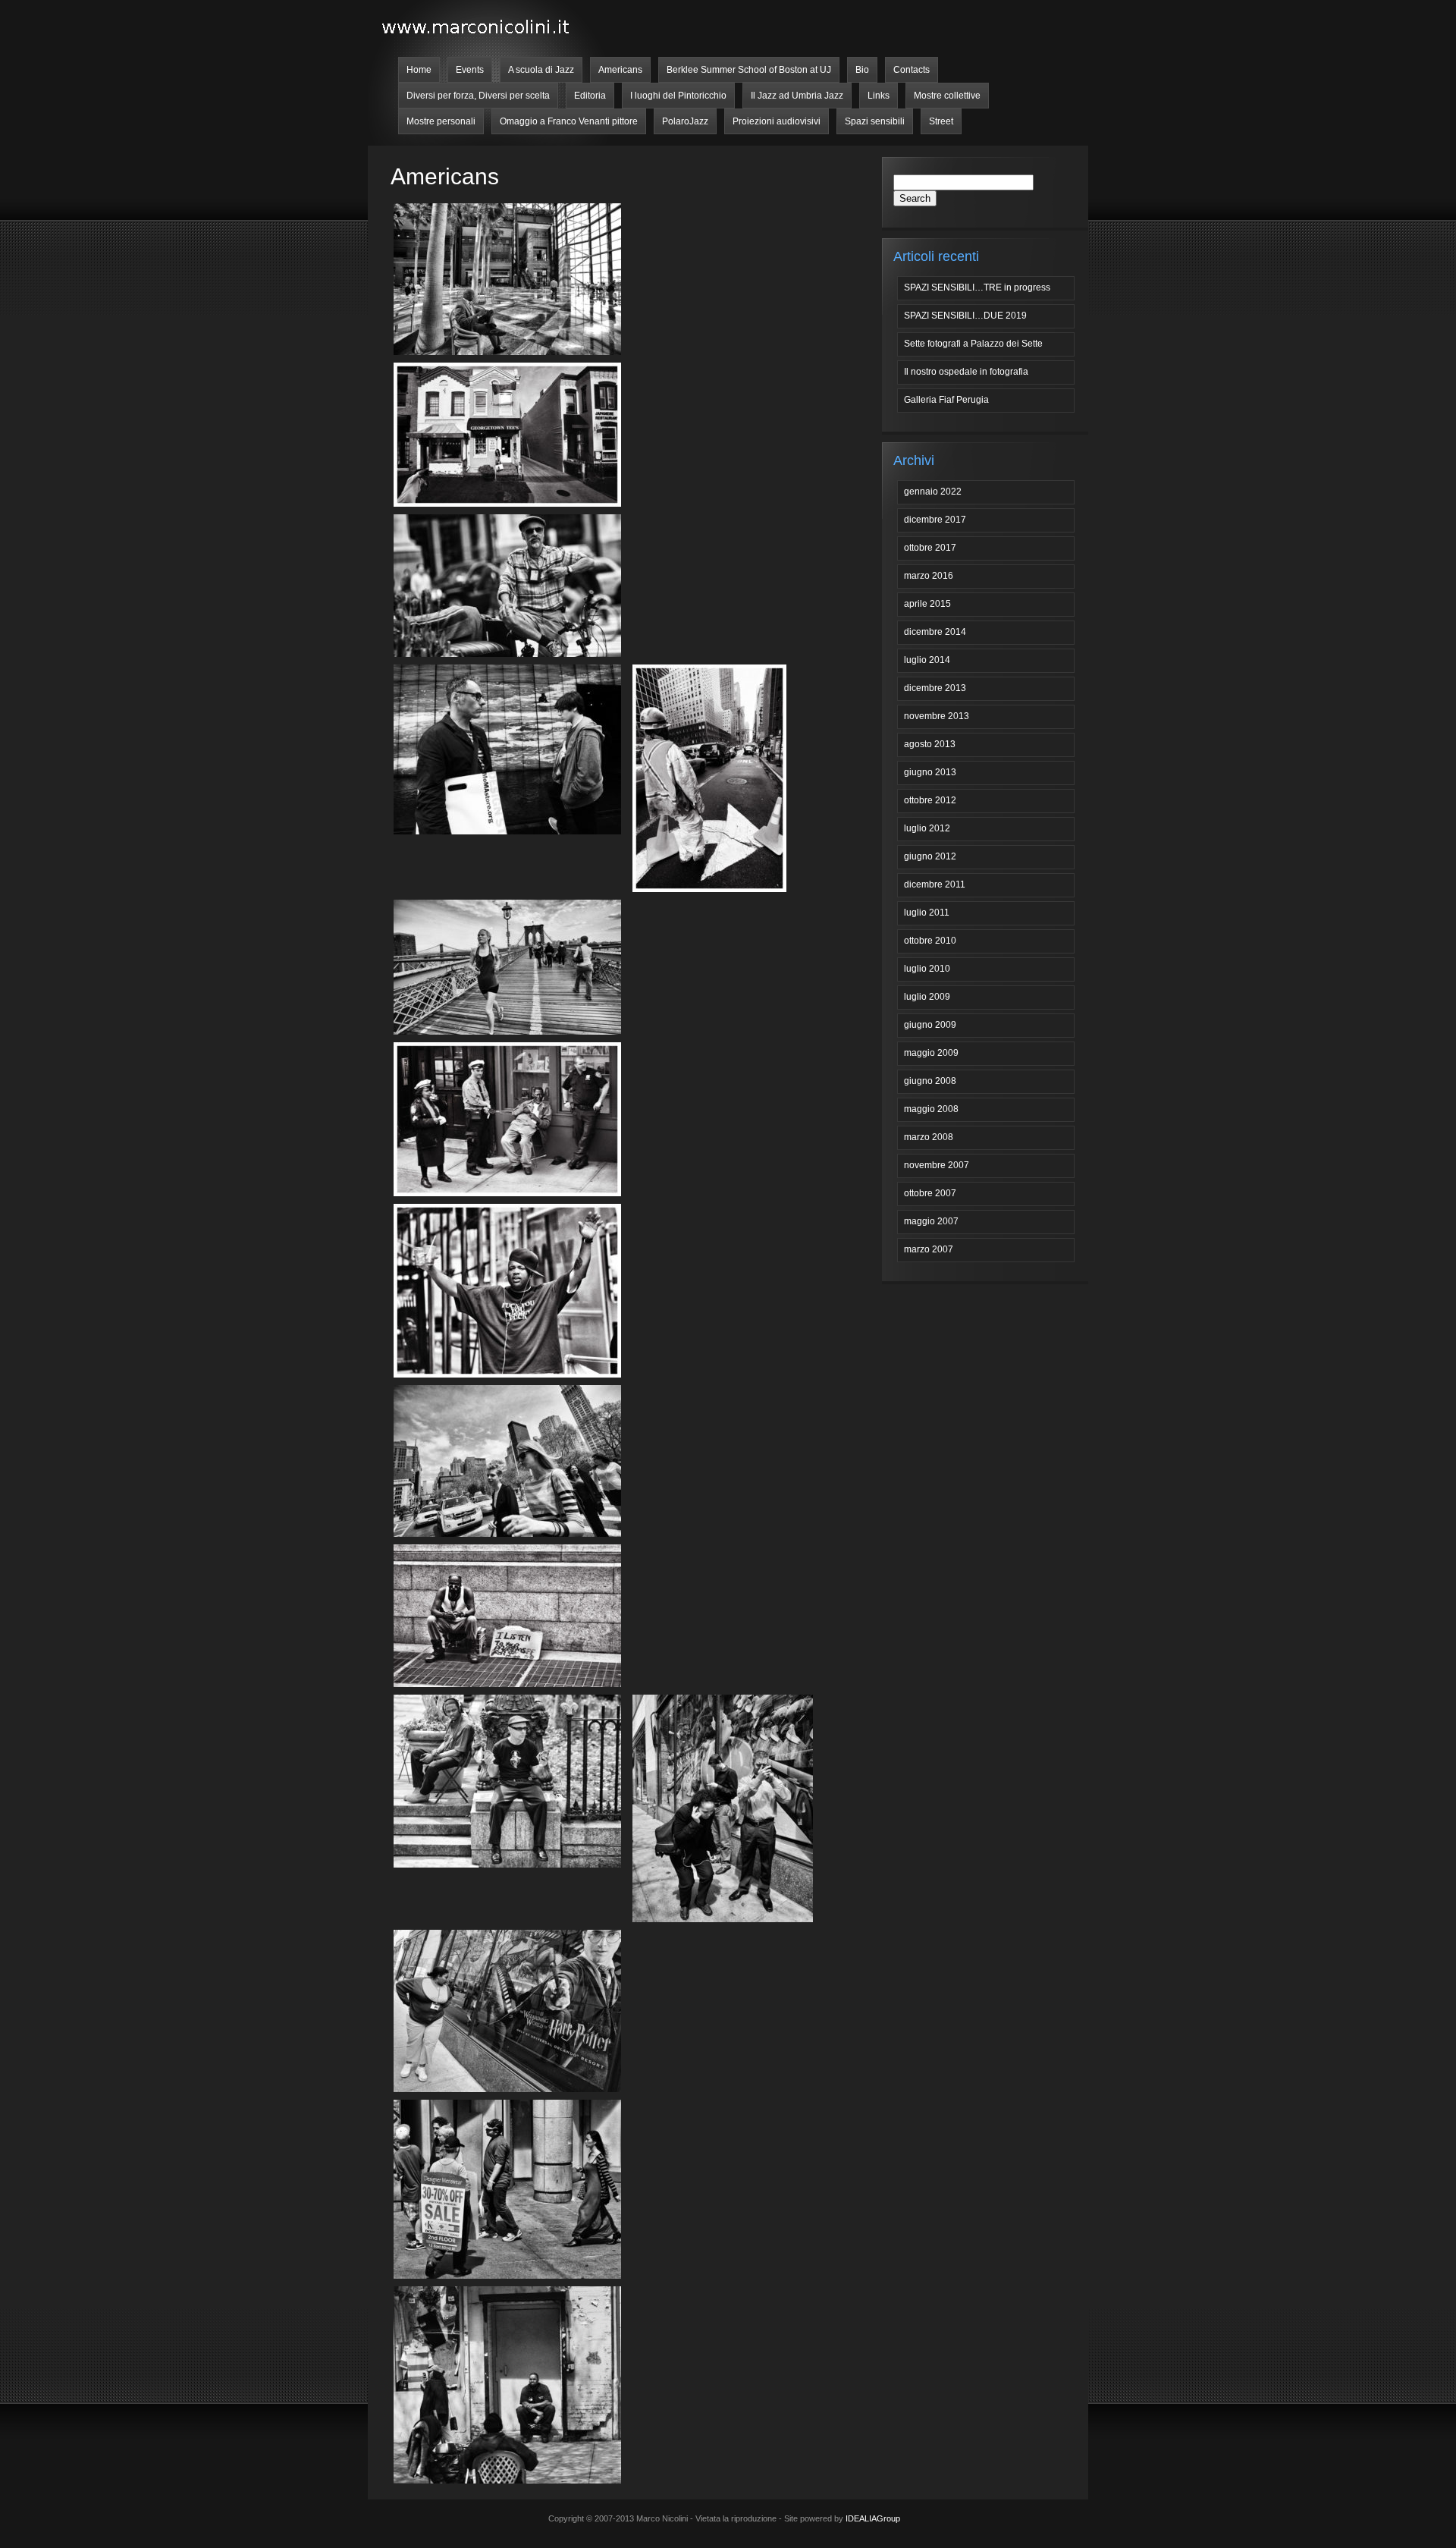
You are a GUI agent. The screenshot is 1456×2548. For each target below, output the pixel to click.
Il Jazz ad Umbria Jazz (797, 96)
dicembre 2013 (935, 688)
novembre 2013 (937, 716)
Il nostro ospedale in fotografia (966, 372)
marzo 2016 (929, 576)
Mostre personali (441, 121)
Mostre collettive (947, 96)
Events (470, 70)
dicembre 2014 (935, 632)
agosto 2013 (930, 744)
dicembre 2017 (935, 520)
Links (879, 96)
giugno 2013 (930, 772)
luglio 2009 (927, 997)
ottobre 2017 (930, 548)
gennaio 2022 (933, 492)
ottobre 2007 (930, 1193)
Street (941, 121)
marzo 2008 (929, 1137)
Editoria (590, 96)
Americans (620, 70)
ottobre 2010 (930, 941)
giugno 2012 (930, 856)
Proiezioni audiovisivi (777, 121)
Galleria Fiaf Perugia (946, 400)
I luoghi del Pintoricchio (678, 96)
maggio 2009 (931, 1053)
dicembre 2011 (935, 884)
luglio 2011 (927, 913)
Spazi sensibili (875, 121)
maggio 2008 (931, 1109)
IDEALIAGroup (873, 2518)
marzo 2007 (929, 1249)
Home (419, 70)
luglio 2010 (927, 969)
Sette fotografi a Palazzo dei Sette (973, 344)
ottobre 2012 (930, 800)
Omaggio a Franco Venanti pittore (569, 121)
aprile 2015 (927, 604)
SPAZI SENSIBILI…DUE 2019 (965, 316)
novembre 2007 (937, 1165)
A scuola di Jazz (541, 70)
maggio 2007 (931, 1221)
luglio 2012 (927, 828)
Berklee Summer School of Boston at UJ (749, 70)
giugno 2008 (930, 1081)
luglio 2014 (927, 660)
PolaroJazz (685, 121)
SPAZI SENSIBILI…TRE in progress (977, 287)
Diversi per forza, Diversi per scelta (478, 96)
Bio (862, 70)
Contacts (912, 70)
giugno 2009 (930, 1025)
